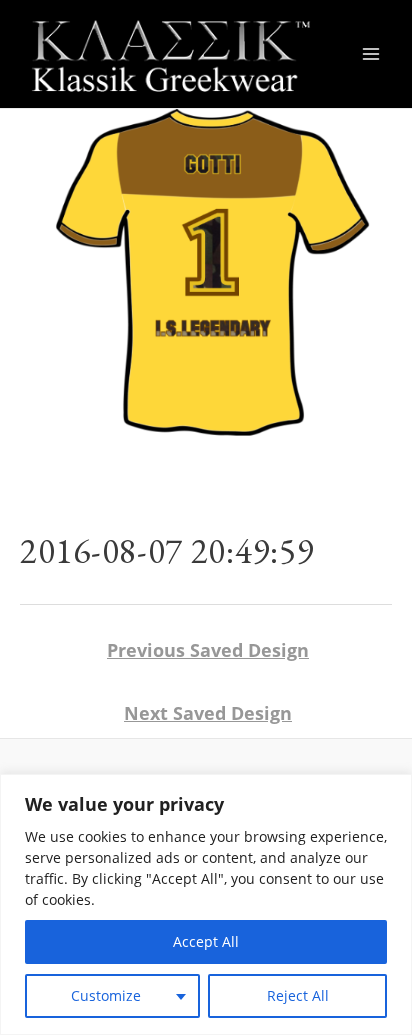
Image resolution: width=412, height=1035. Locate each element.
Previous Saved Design (208, 650)
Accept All (206, 941)
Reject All (298, 995)
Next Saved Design (208, 713)
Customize (106, 995)
